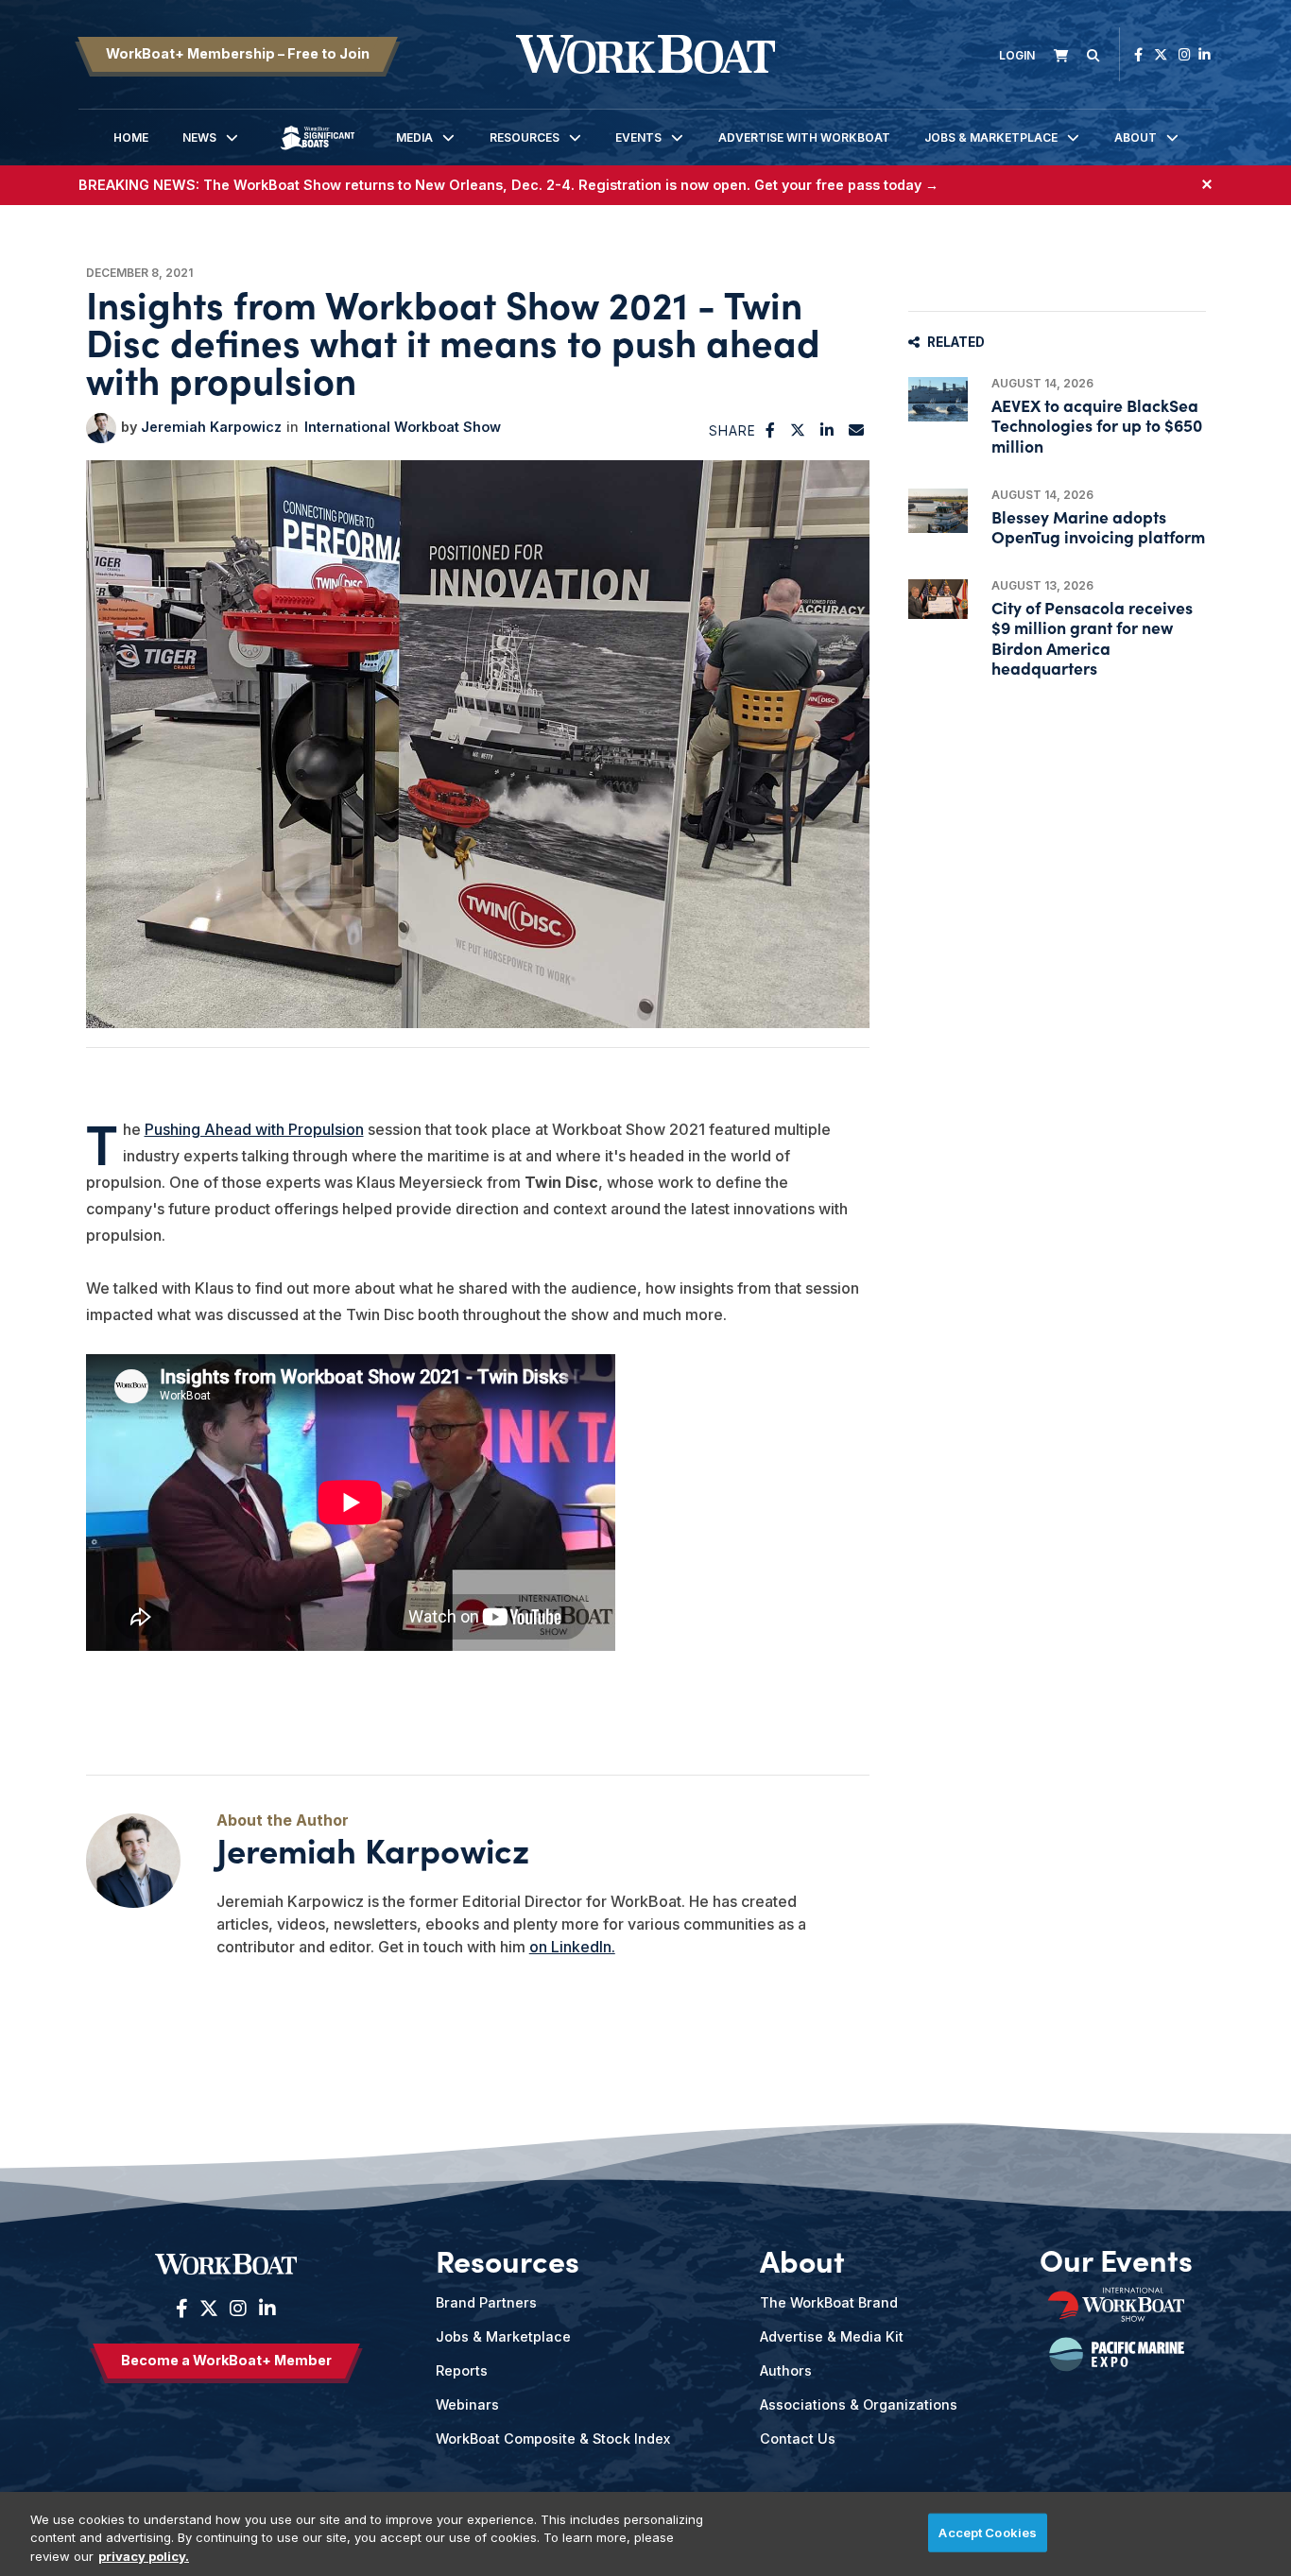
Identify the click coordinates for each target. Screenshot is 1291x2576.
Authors (786, 2370)
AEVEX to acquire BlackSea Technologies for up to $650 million (1097, 425)
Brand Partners (486, 2302)
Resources (525, 137)
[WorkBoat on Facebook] (1138, 54)
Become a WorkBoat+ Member (226, 2360)
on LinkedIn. (572, 1947)
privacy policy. (144, 2556)
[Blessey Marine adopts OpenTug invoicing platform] (938, 511)
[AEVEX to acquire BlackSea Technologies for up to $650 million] (938, 399)
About (1136, 137)
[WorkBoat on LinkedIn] (1205, 54)
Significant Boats (318, 152)
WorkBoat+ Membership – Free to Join (238, 53)
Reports (462, 2370)
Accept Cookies (988, 2532)
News (199, 137)
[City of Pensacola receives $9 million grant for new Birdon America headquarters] (938, 599)
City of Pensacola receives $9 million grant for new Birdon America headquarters (1092, 637)
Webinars (467, 2404)
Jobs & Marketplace (991, 137)
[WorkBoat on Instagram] (1185, 54)
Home (131, 137)
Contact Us (798, 2439)
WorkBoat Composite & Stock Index (553, 2439)
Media (414, 137)
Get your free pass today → (846, 185)
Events (638, 137)
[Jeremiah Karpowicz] (101, 428)
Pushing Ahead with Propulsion (254, 1129)
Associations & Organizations (859, 2404)
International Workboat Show (403, 427)
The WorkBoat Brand (829, 2302)
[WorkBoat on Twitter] (1161, 54)
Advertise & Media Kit (832, 2336)
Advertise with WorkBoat (804, 137)
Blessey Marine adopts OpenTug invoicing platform (1098, 526)
